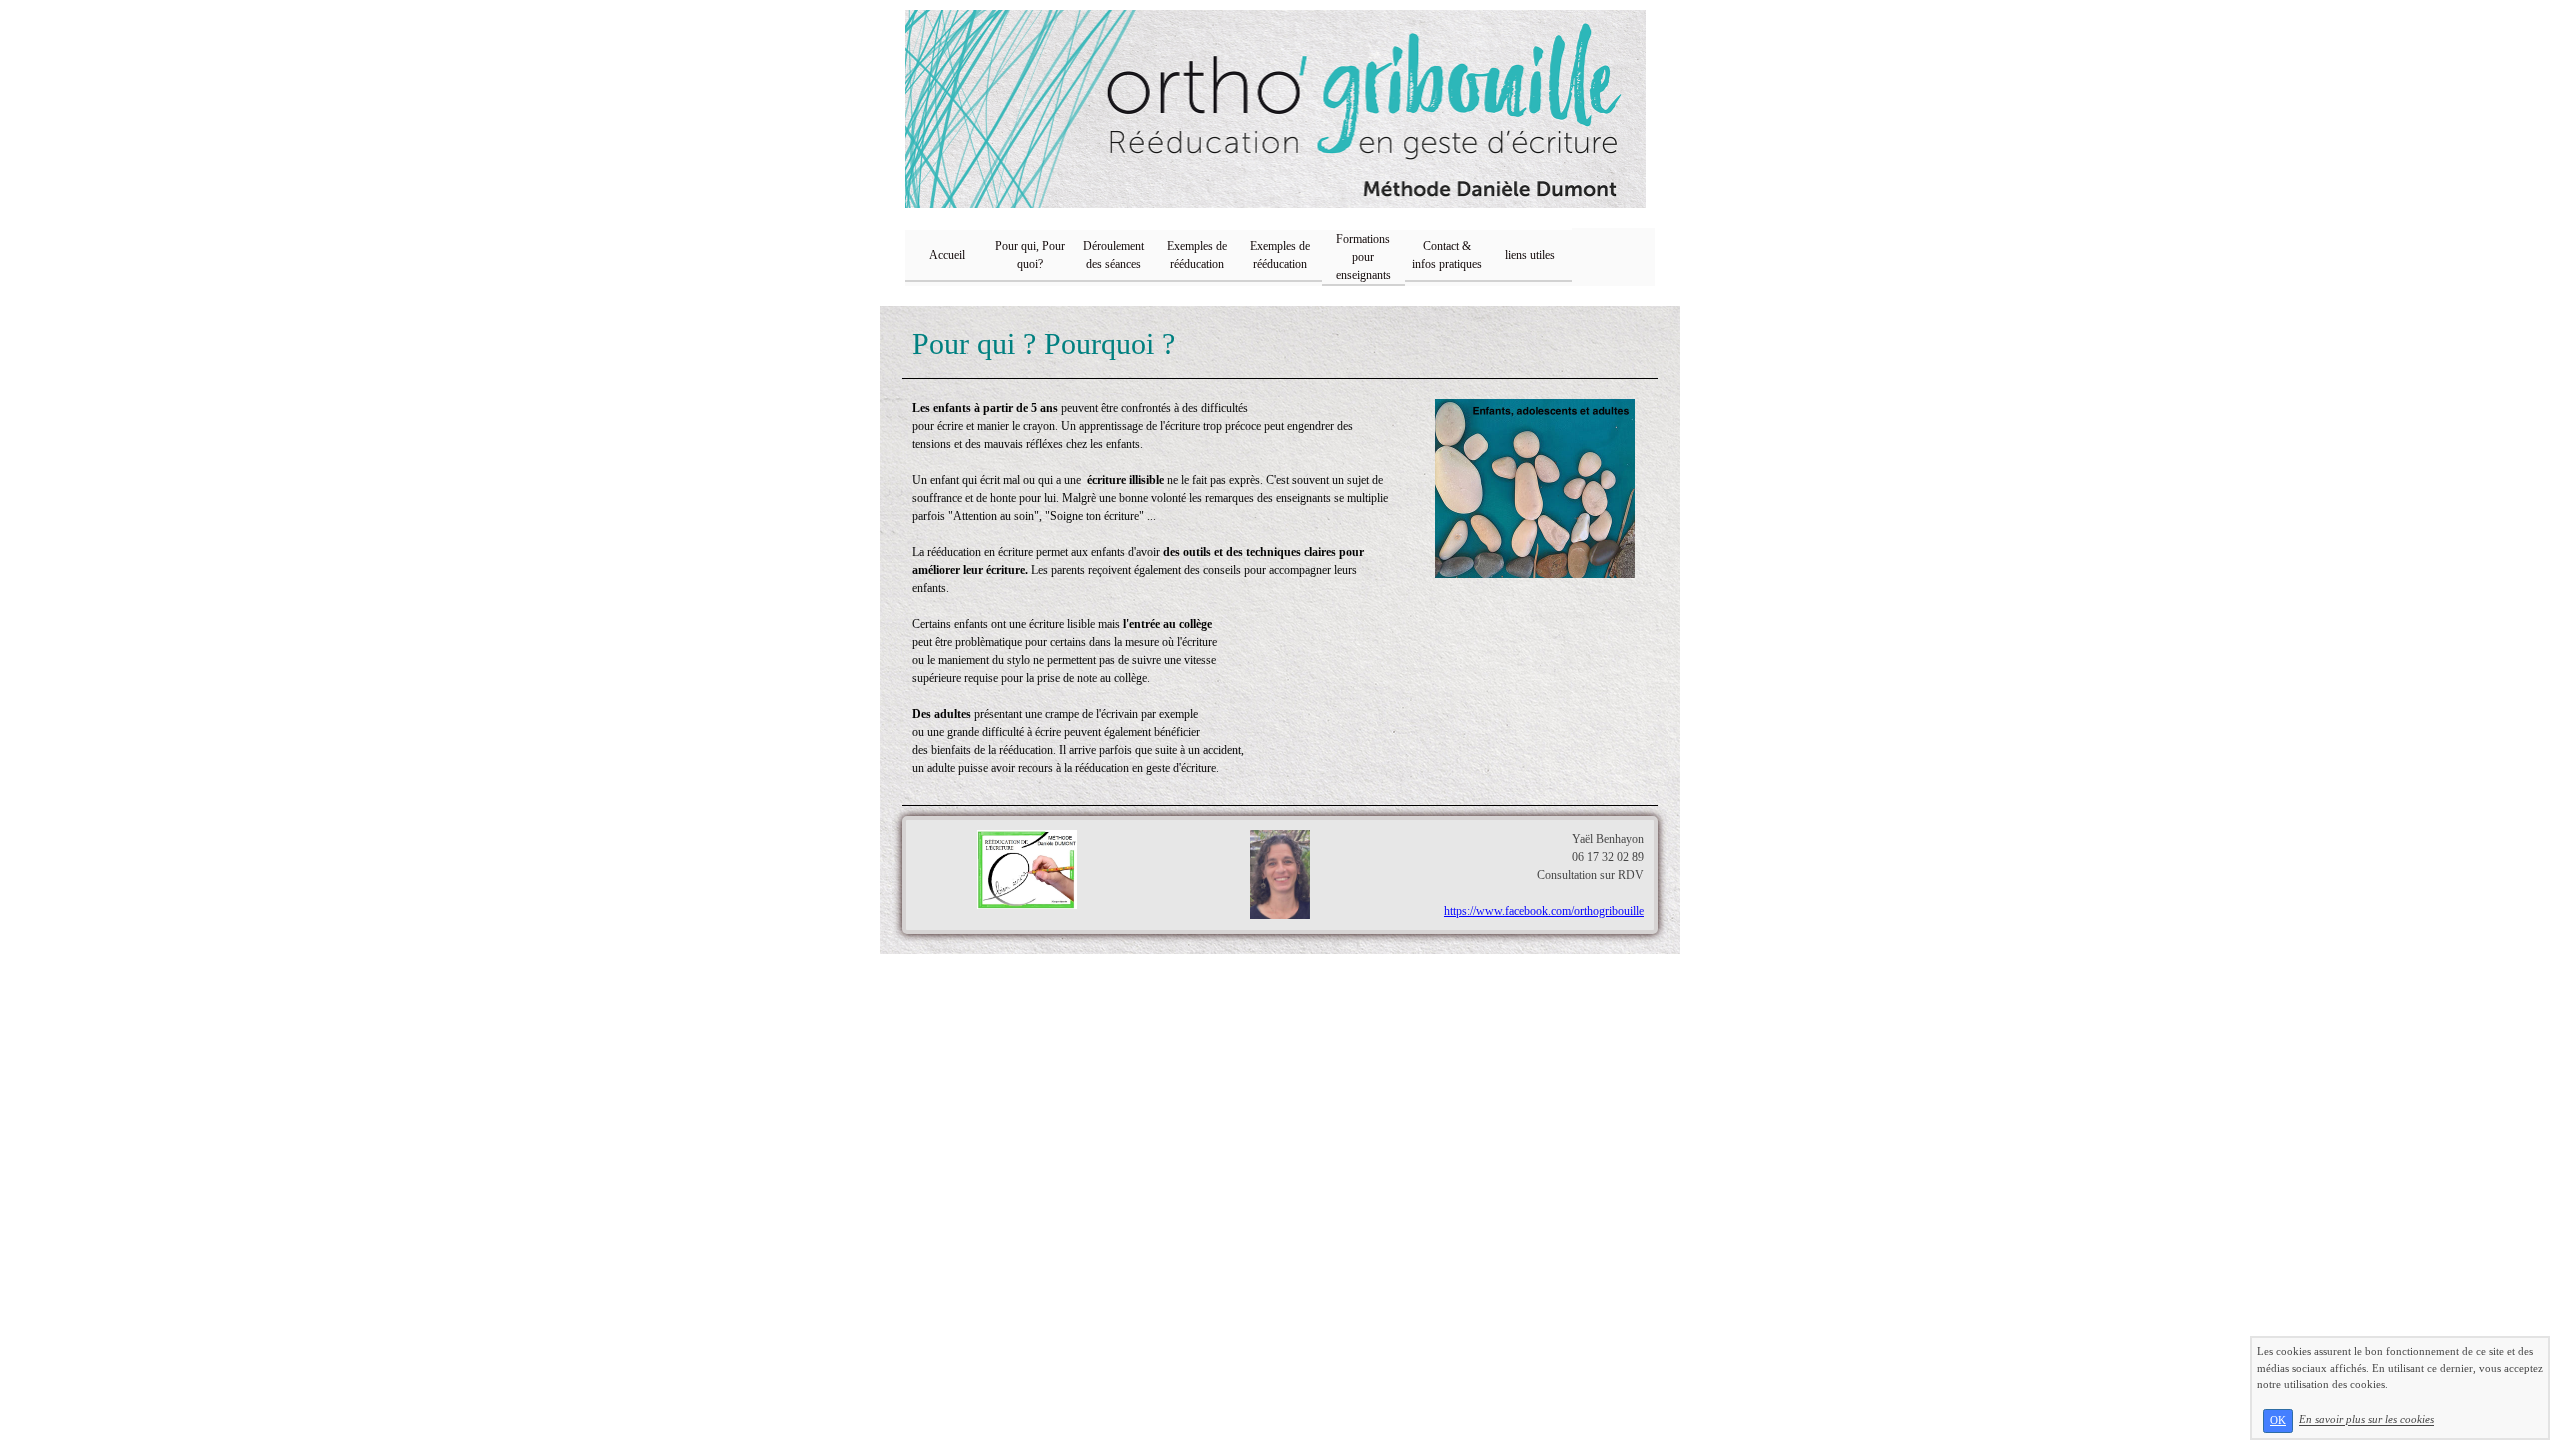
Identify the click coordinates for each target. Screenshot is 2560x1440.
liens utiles (1530, 255)
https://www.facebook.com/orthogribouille (1544, 911)
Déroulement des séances (1113, 255)
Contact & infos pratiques (1447, 255)
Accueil (947, 255)
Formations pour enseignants (1363, 257)
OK (2278, 1420)
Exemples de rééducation (1197, 255)
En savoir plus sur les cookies (2366, 1420)
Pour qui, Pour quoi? (1030, 255)
